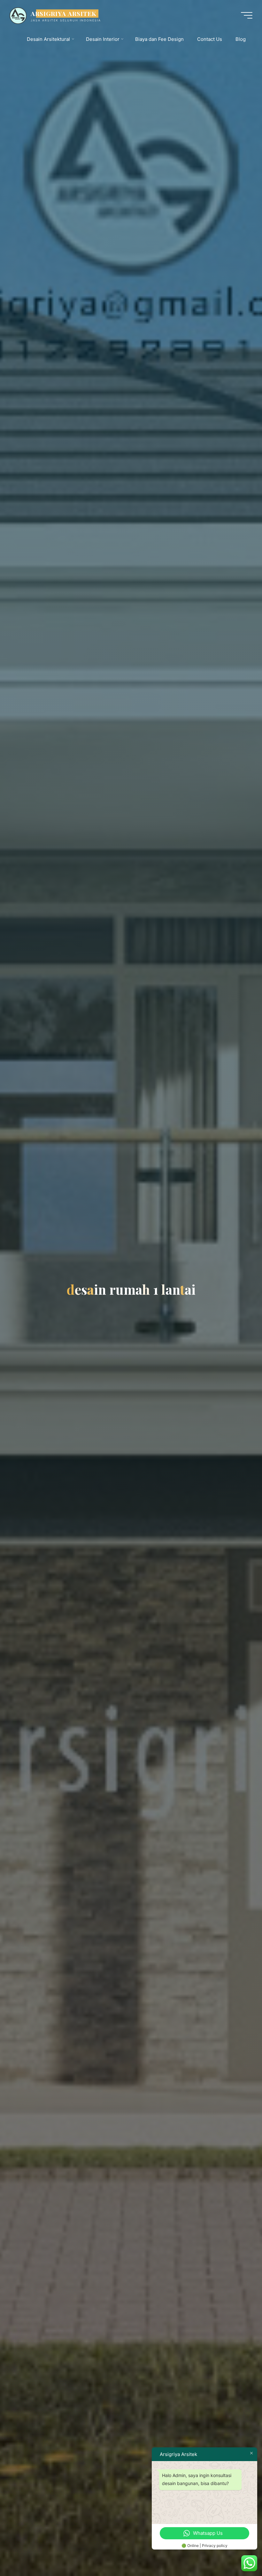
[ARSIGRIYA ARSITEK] (18, 15)
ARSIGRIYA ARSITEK (64, 13)
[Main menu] (247, 15)
